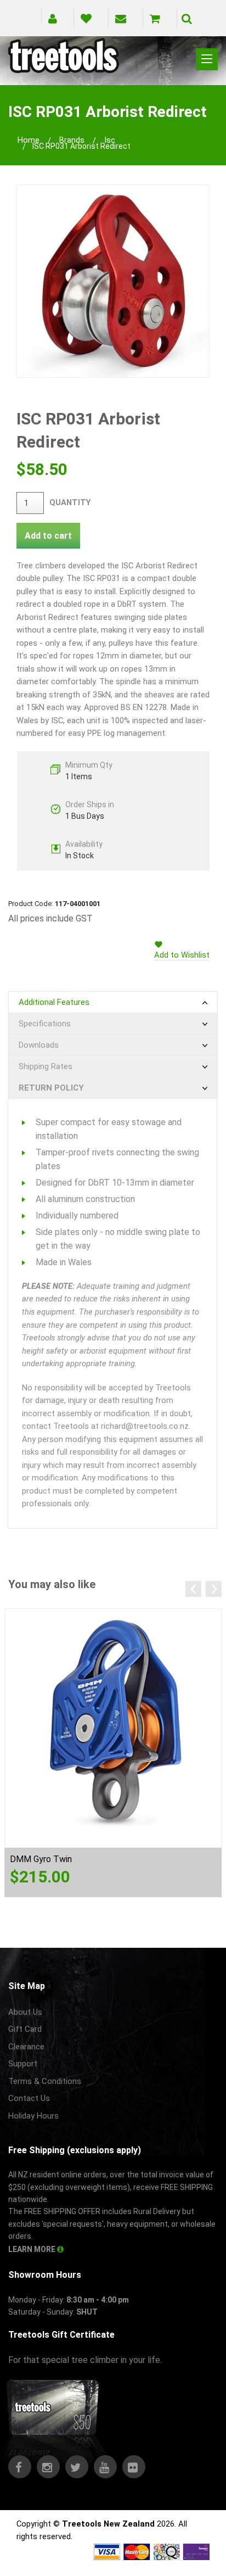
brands (72, 140)
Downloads (39, 1045)
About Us (25, 2012)
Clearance (26, 2047)
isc (110, 140)
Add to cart (48, 536)
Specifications (45, 1024)
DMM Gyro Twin (41, 1859)
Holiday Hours (33, 2116)
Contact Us (29, 2098)
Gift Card (25, 2029)
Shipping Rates (46, 1066)
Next (214, 1589)
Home (29, 140)
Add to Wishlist (182, 955)
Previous (193, 1589)
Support (23, 2064)
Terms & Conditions (45, 2081)
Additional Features (54, 1002)
